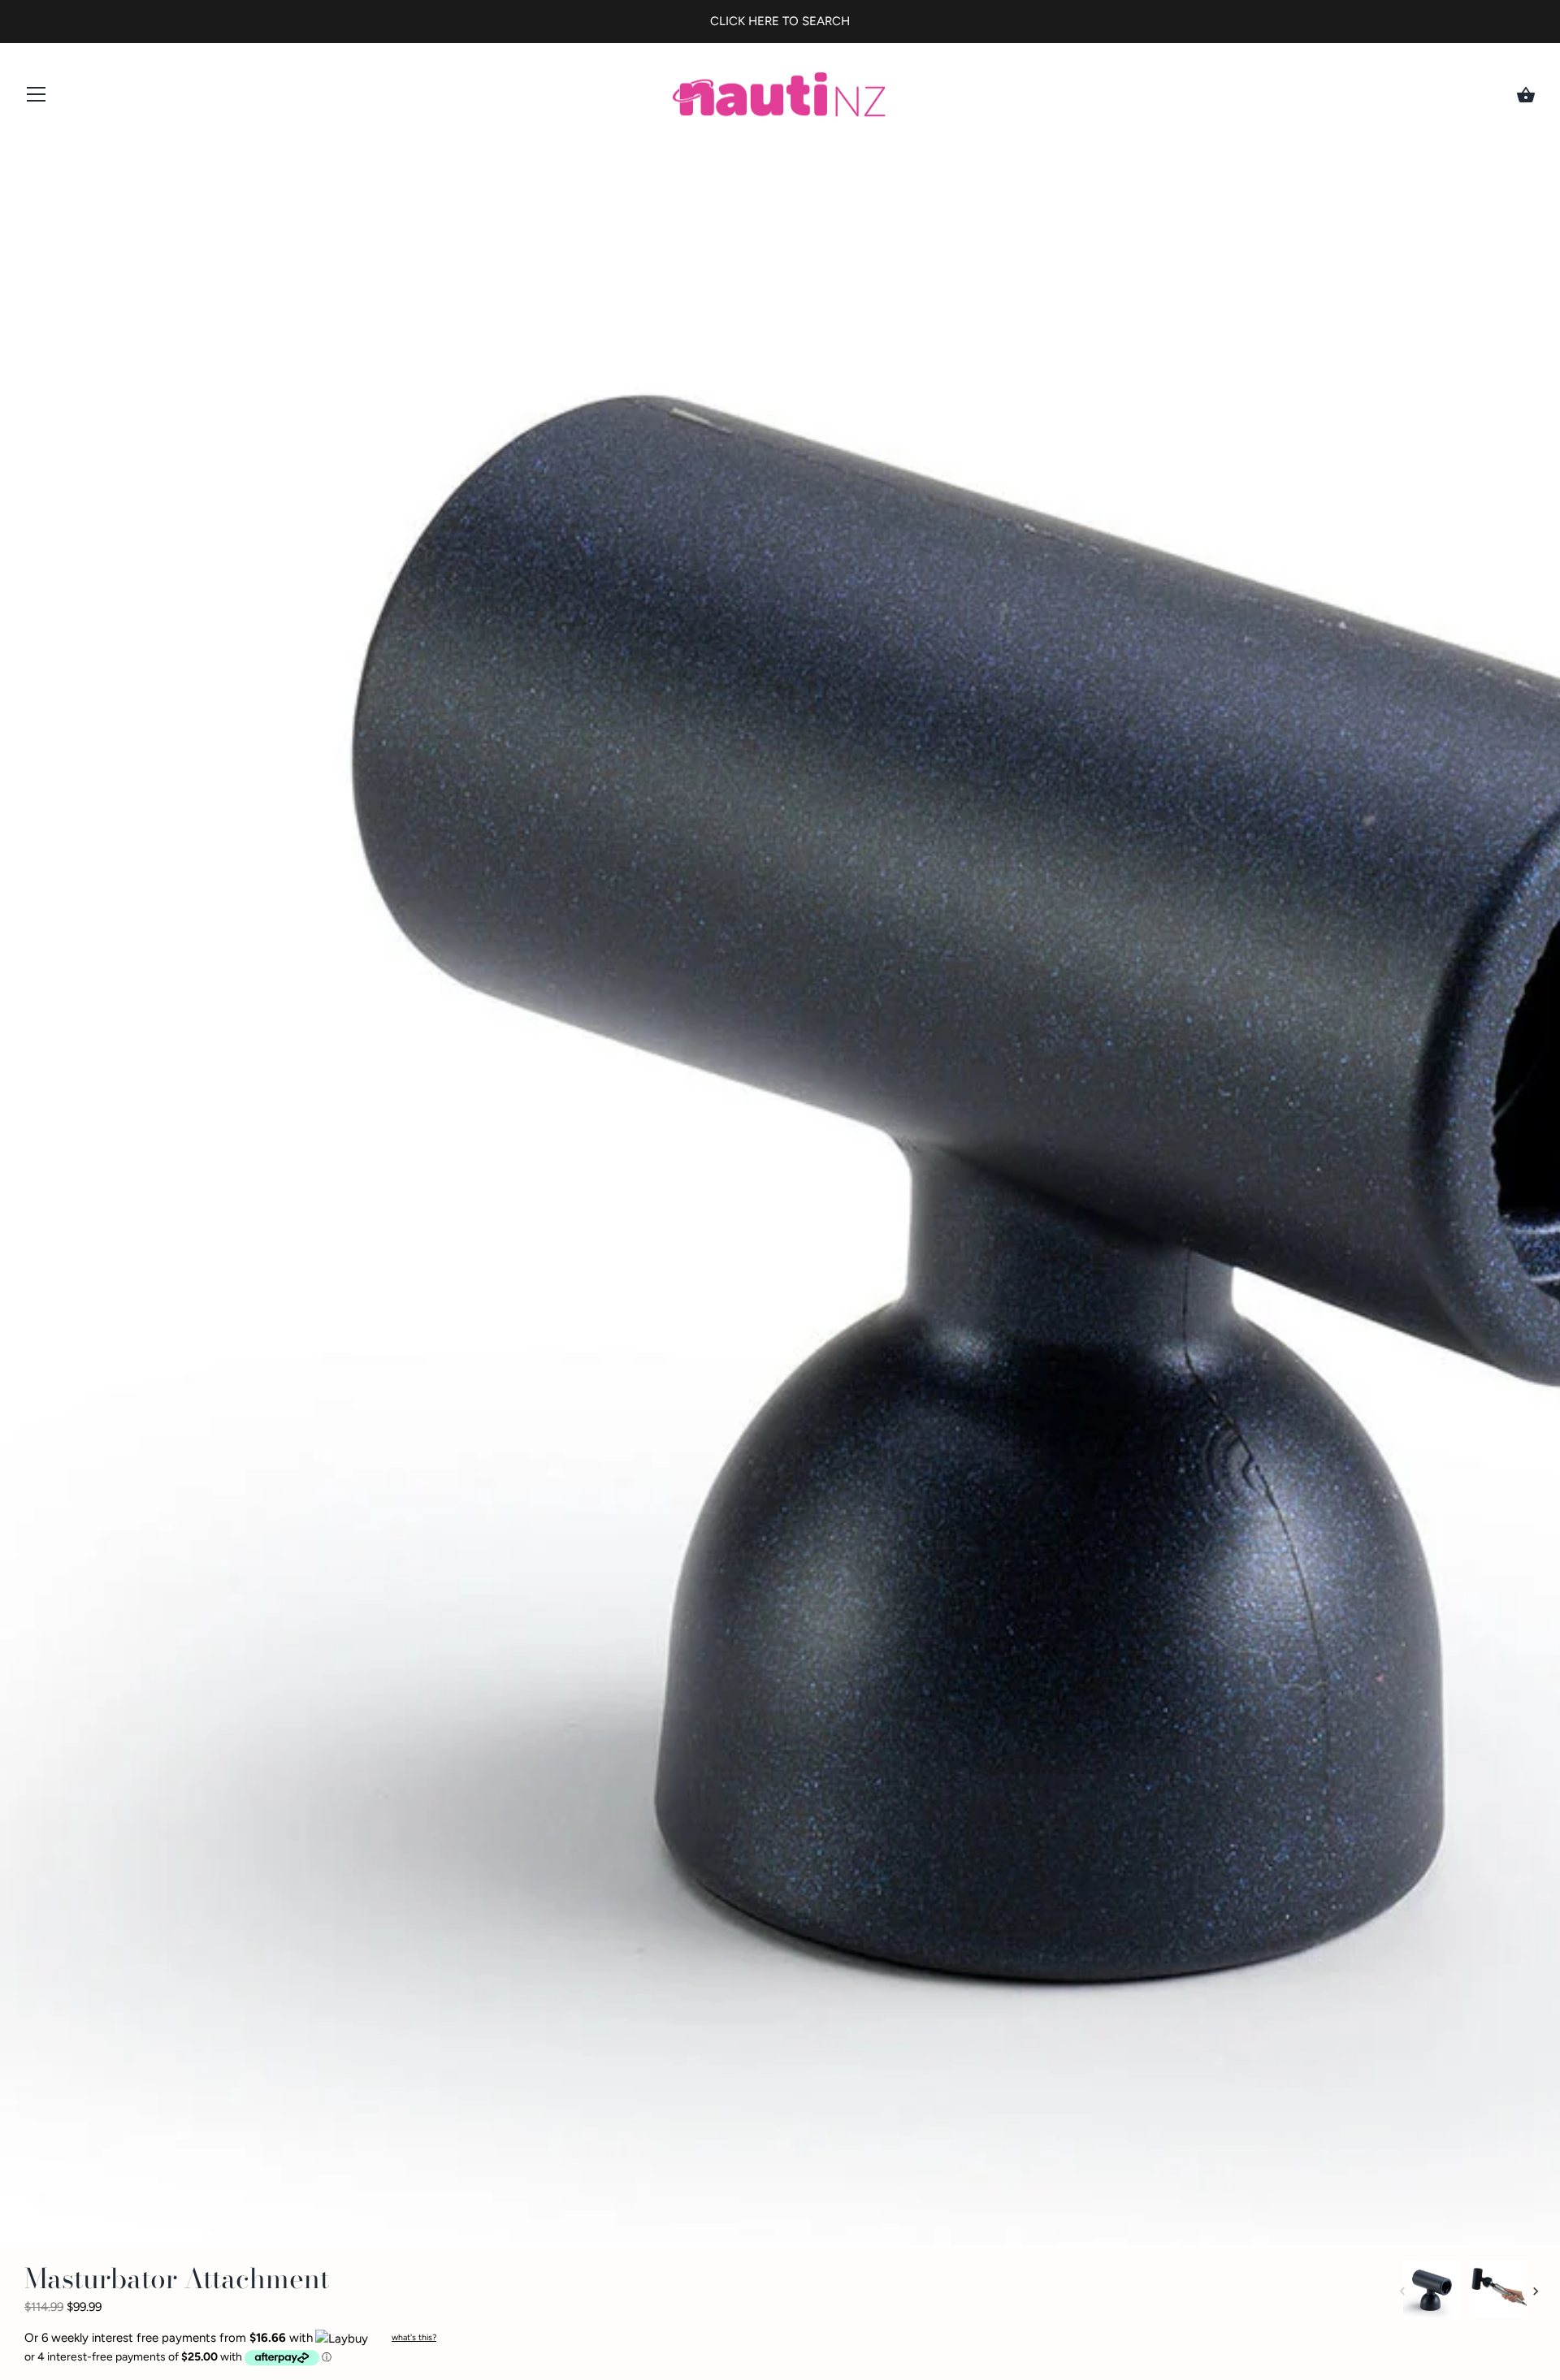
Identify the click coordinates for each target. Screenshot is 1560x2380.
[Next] (1536, 2291)
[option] (1432, 2292)
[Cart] (1526, 95)
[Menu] (37, 98)
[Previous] (1402, 2291)
